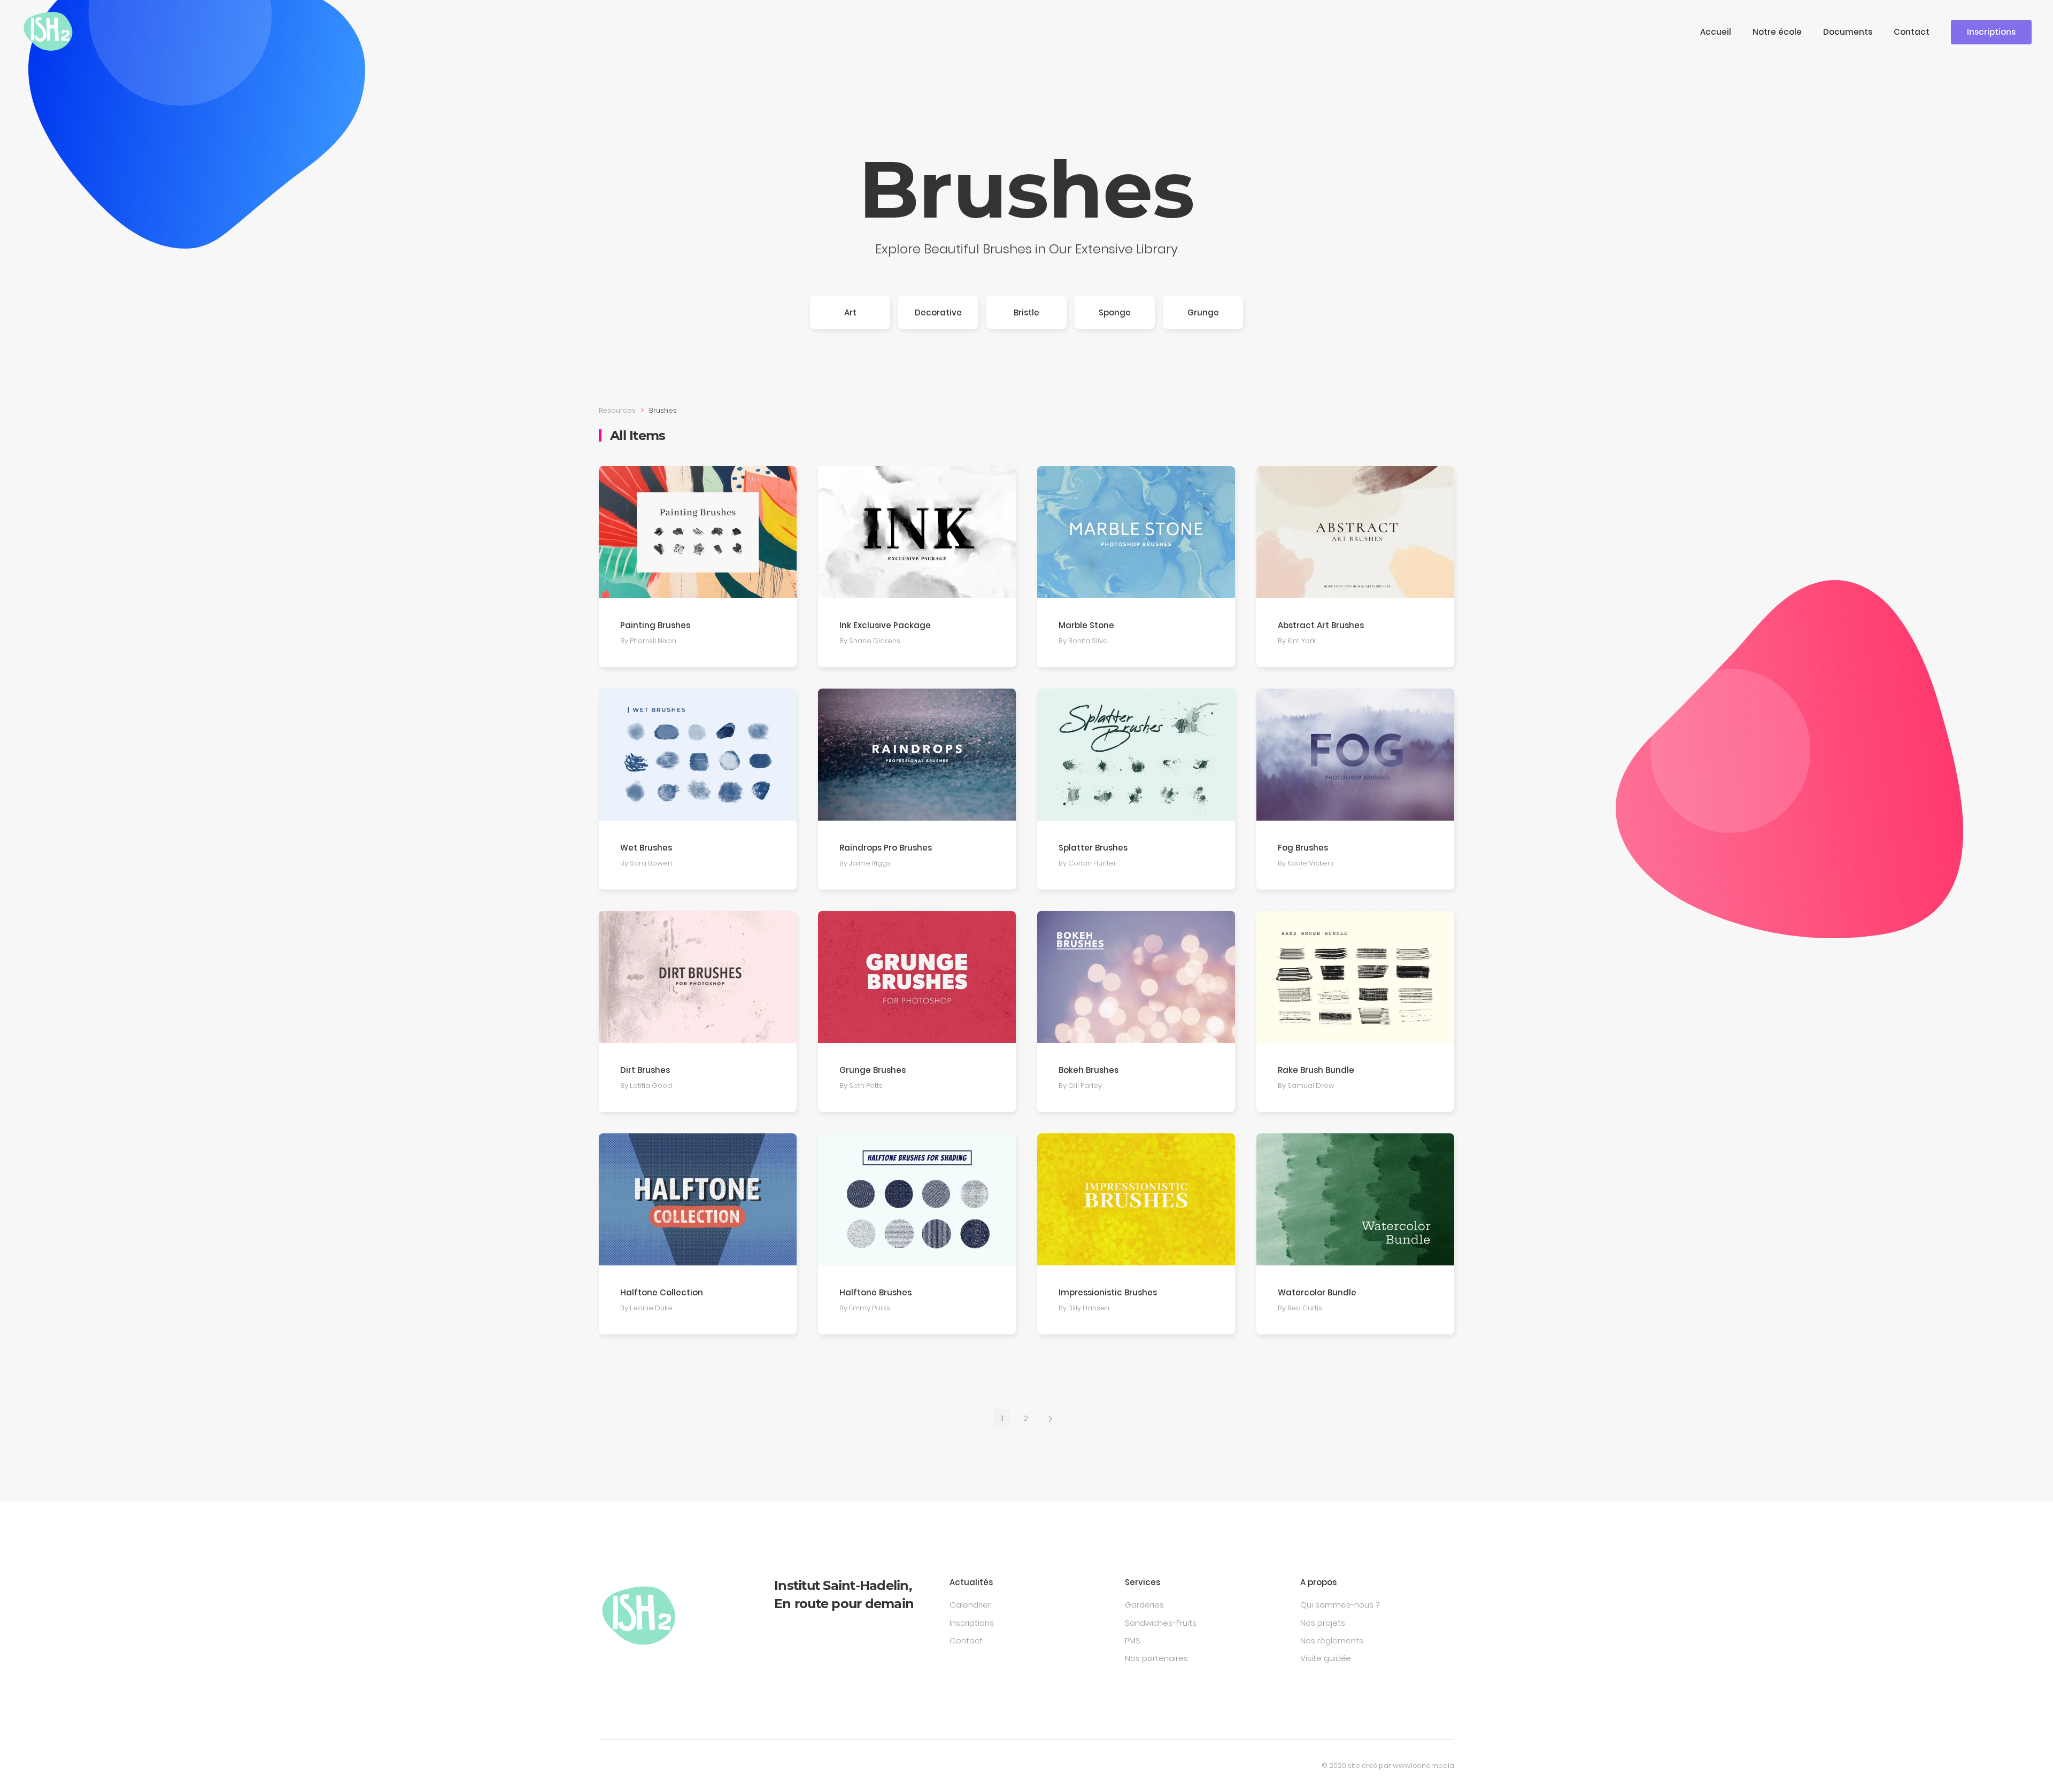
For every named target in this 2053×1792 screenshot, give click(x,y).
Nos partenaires (1156, 1658)
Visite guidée (1326, 1658)
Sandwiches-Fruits (1161, 1623)
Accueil (1716, 32)
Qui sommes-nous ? (1340, 1605)
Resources (617, 410)
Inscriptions (1991, 32)
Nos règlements (1332, 1640)
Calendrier (970, 1605)
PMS (1133, 1640)
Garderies (1144, 1605)
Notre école (1777, 32)
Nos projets (1323, 1623)
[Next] (1050, 1418)
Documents (1848, 32)
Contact (1912, 32)
